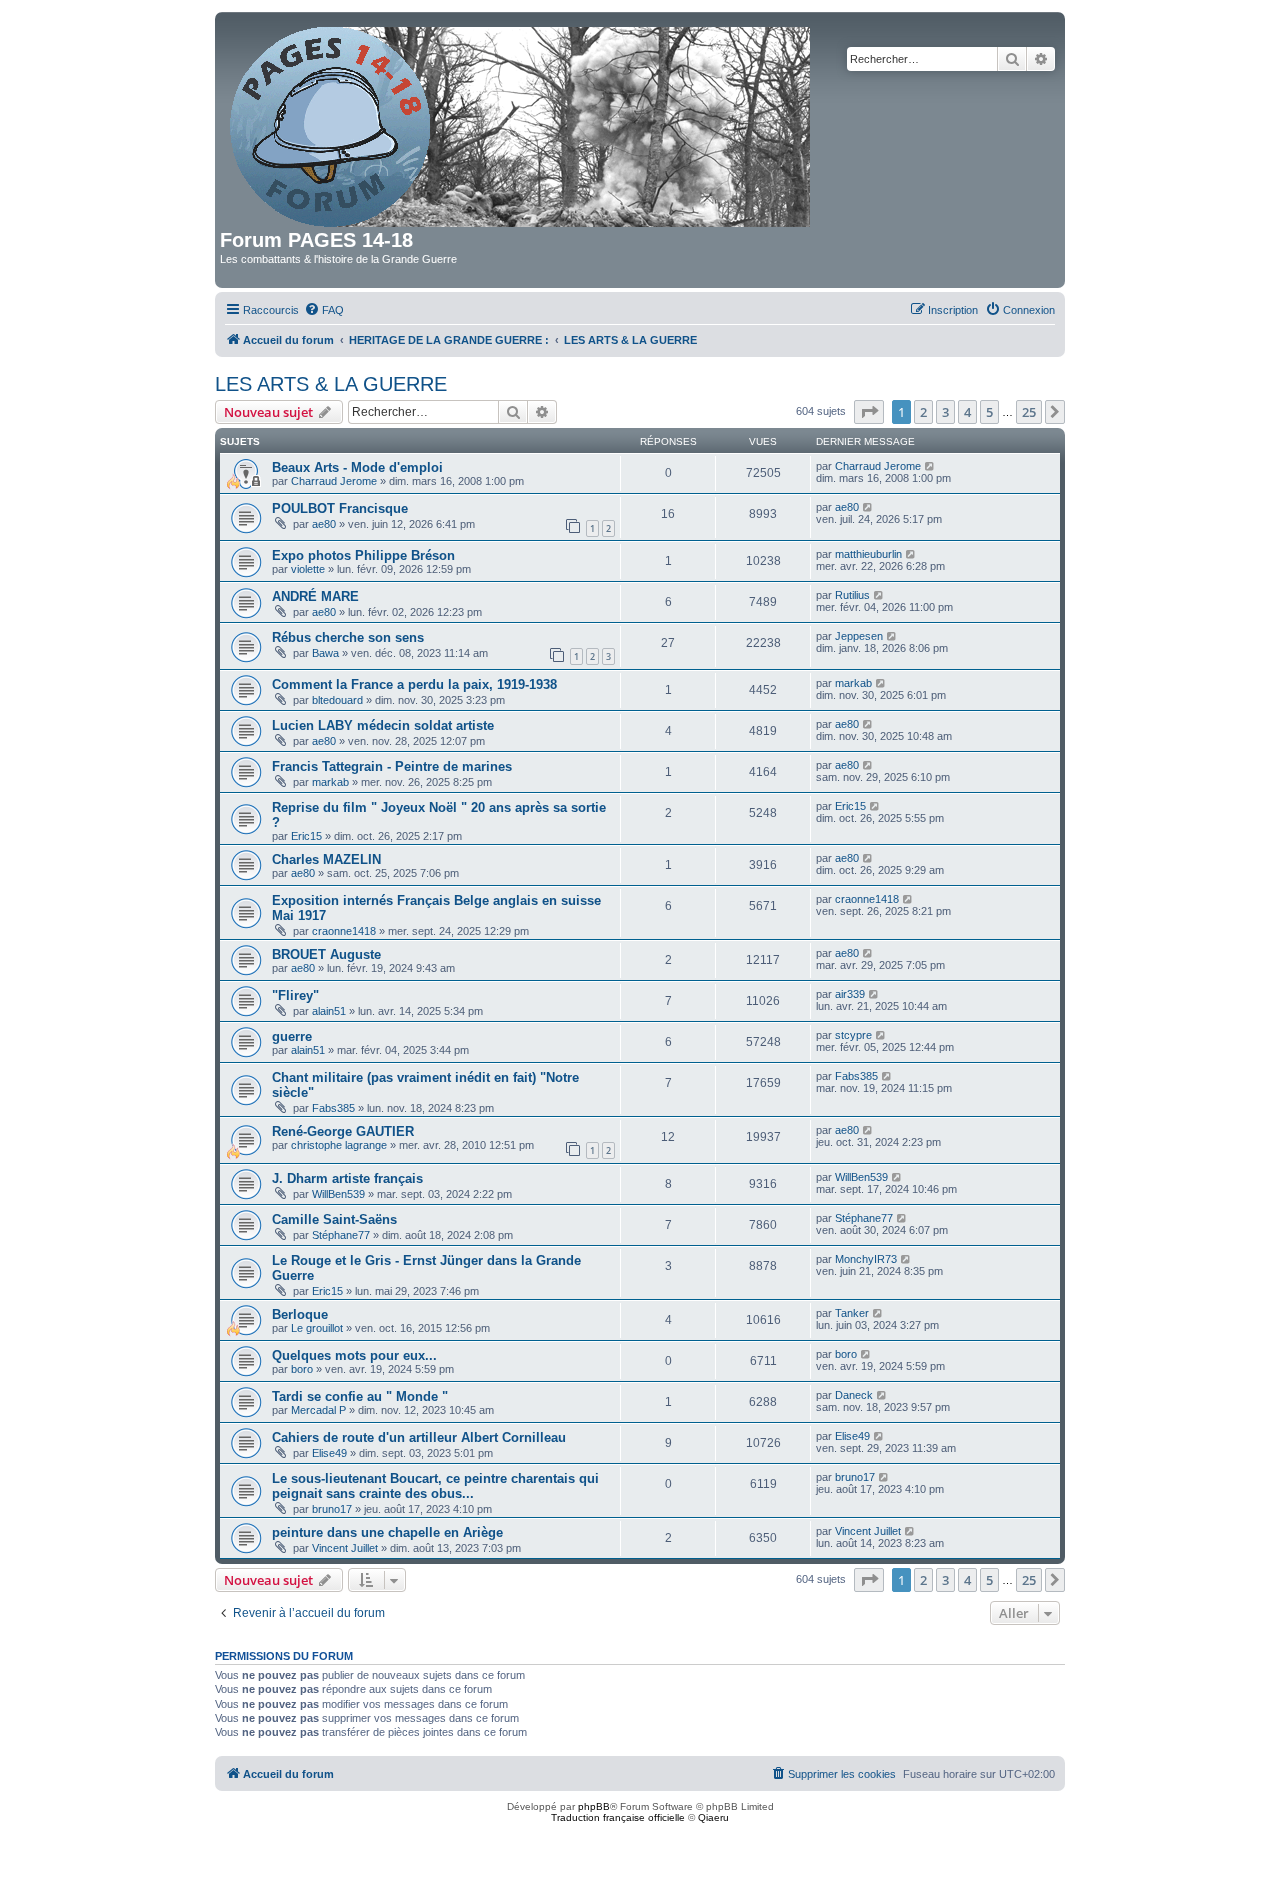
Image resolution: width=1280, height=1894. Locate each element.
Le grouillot (317, 1328)
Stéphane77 (341, 1235)
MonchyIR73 (866, 1259)
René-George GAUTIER (343, 1131)
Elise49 (329, 1453)
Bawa (325, 653)
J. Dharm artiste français (347, 1178)
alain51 (329, 1011)
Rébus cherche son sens (348, 637)
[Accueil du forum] (521, 123)
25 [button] (1029, 412)
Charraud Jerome (334, 481)
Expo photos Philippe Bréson (363, 555)
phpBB (594, 1806)
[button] (869, 412)
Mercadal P (318, 1410)
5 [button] (989, 412)
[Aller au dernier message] (930, 466)
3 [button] (945, 412)
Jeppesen (859, 636)
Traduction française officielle (618, 1817)
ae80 (324, 524)
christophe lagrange (339, 1145)
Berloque (300, 1314)
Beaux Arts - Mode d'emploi (357, 467)
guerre (292, 1036)
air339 (850, 994)
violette (308, 569)
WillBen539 (338, 1194)
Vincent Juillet (345, 1548)
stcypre (853, 1035)
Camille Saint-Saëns (334, 1219)
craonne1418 (344, 931)
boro (302, 1369)
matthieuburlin (868, 554)
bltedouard (337, 700)
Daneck (854, 1395)
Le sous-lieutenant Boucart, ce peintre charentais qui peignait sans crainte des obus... (435, 1486)
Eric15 (306, 836)
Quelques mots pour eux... (354, 1355)
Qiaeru (713, 1817)
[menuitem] (324, 310)
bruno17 (332, 1509)
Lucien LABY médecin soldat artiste (383, 725)
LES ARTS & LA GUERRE (331, 384)
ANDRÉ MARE (315, 596)
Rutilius (852, 595)
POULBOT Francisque (340, 508)
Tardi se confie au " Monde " (360, 1396)
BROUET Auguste (326, 954)
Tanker (852, 1313)
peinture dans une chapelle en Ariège (387, 1532)
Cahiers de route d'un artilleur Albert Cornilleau (419, 1437)
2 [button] (923, 412)
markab (853, 683)
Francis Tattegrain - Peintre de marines (392, 766)
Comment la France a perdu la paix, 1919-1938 (414, 684)
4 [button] (967, 412)
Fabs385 (333, 1108)
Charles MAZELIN (326, 859)
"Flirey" (295, 995)
